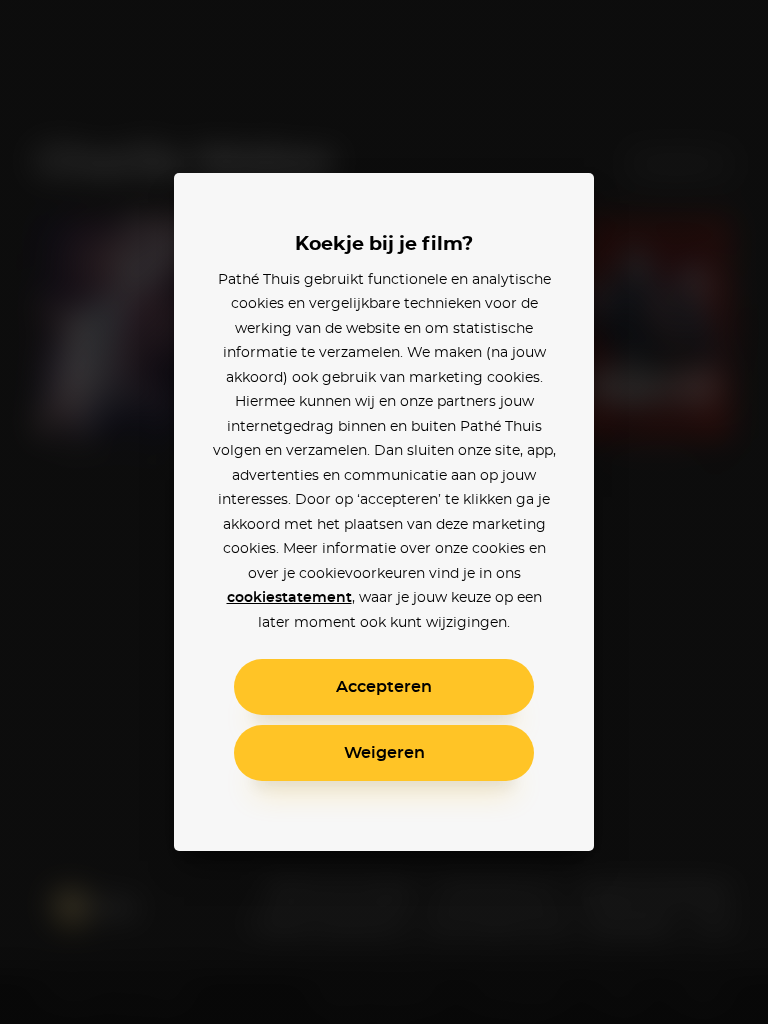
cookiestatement (289, 598)
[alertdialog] (384, 512)
